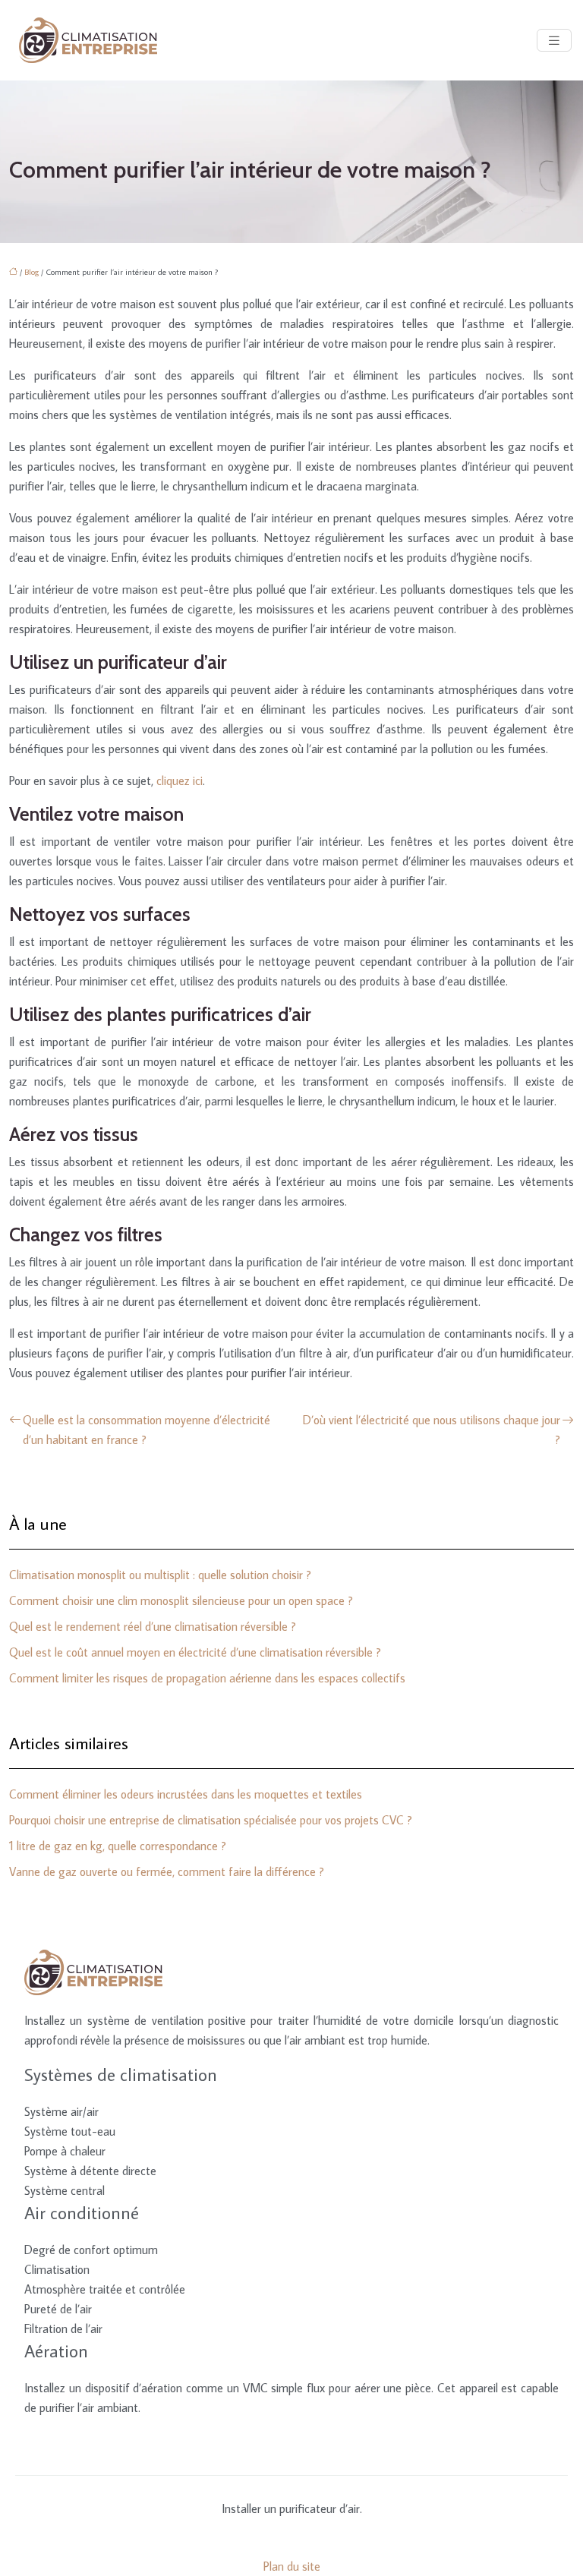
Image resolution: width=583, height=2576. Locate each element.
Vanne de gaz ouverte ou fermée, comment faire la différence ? (167, 1871)
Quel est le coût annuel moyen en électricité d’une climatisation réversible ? (195, 1652)
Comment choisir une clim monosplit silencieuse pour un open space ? (181, 1600)
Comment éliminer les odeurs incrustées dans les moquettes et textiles (186, 1794)
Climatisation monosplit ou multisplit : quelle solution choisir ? (160, 1575)
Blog (32, 272)
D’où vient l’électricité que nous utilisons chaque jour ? (432, 1430)
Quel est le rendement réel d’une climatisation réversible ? (153, 1626)
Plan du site (292, 2566)
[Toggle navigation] (554, 41)
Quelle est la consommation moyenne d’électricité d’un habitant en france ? (147, 1430)
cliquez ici (180, 780)
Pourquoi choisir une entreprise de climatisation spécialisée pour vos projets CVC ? (211, 1820)
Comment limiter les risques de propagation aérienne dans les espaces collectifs (207, 1678)
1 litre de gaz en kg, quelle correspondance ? (118, 1846)
